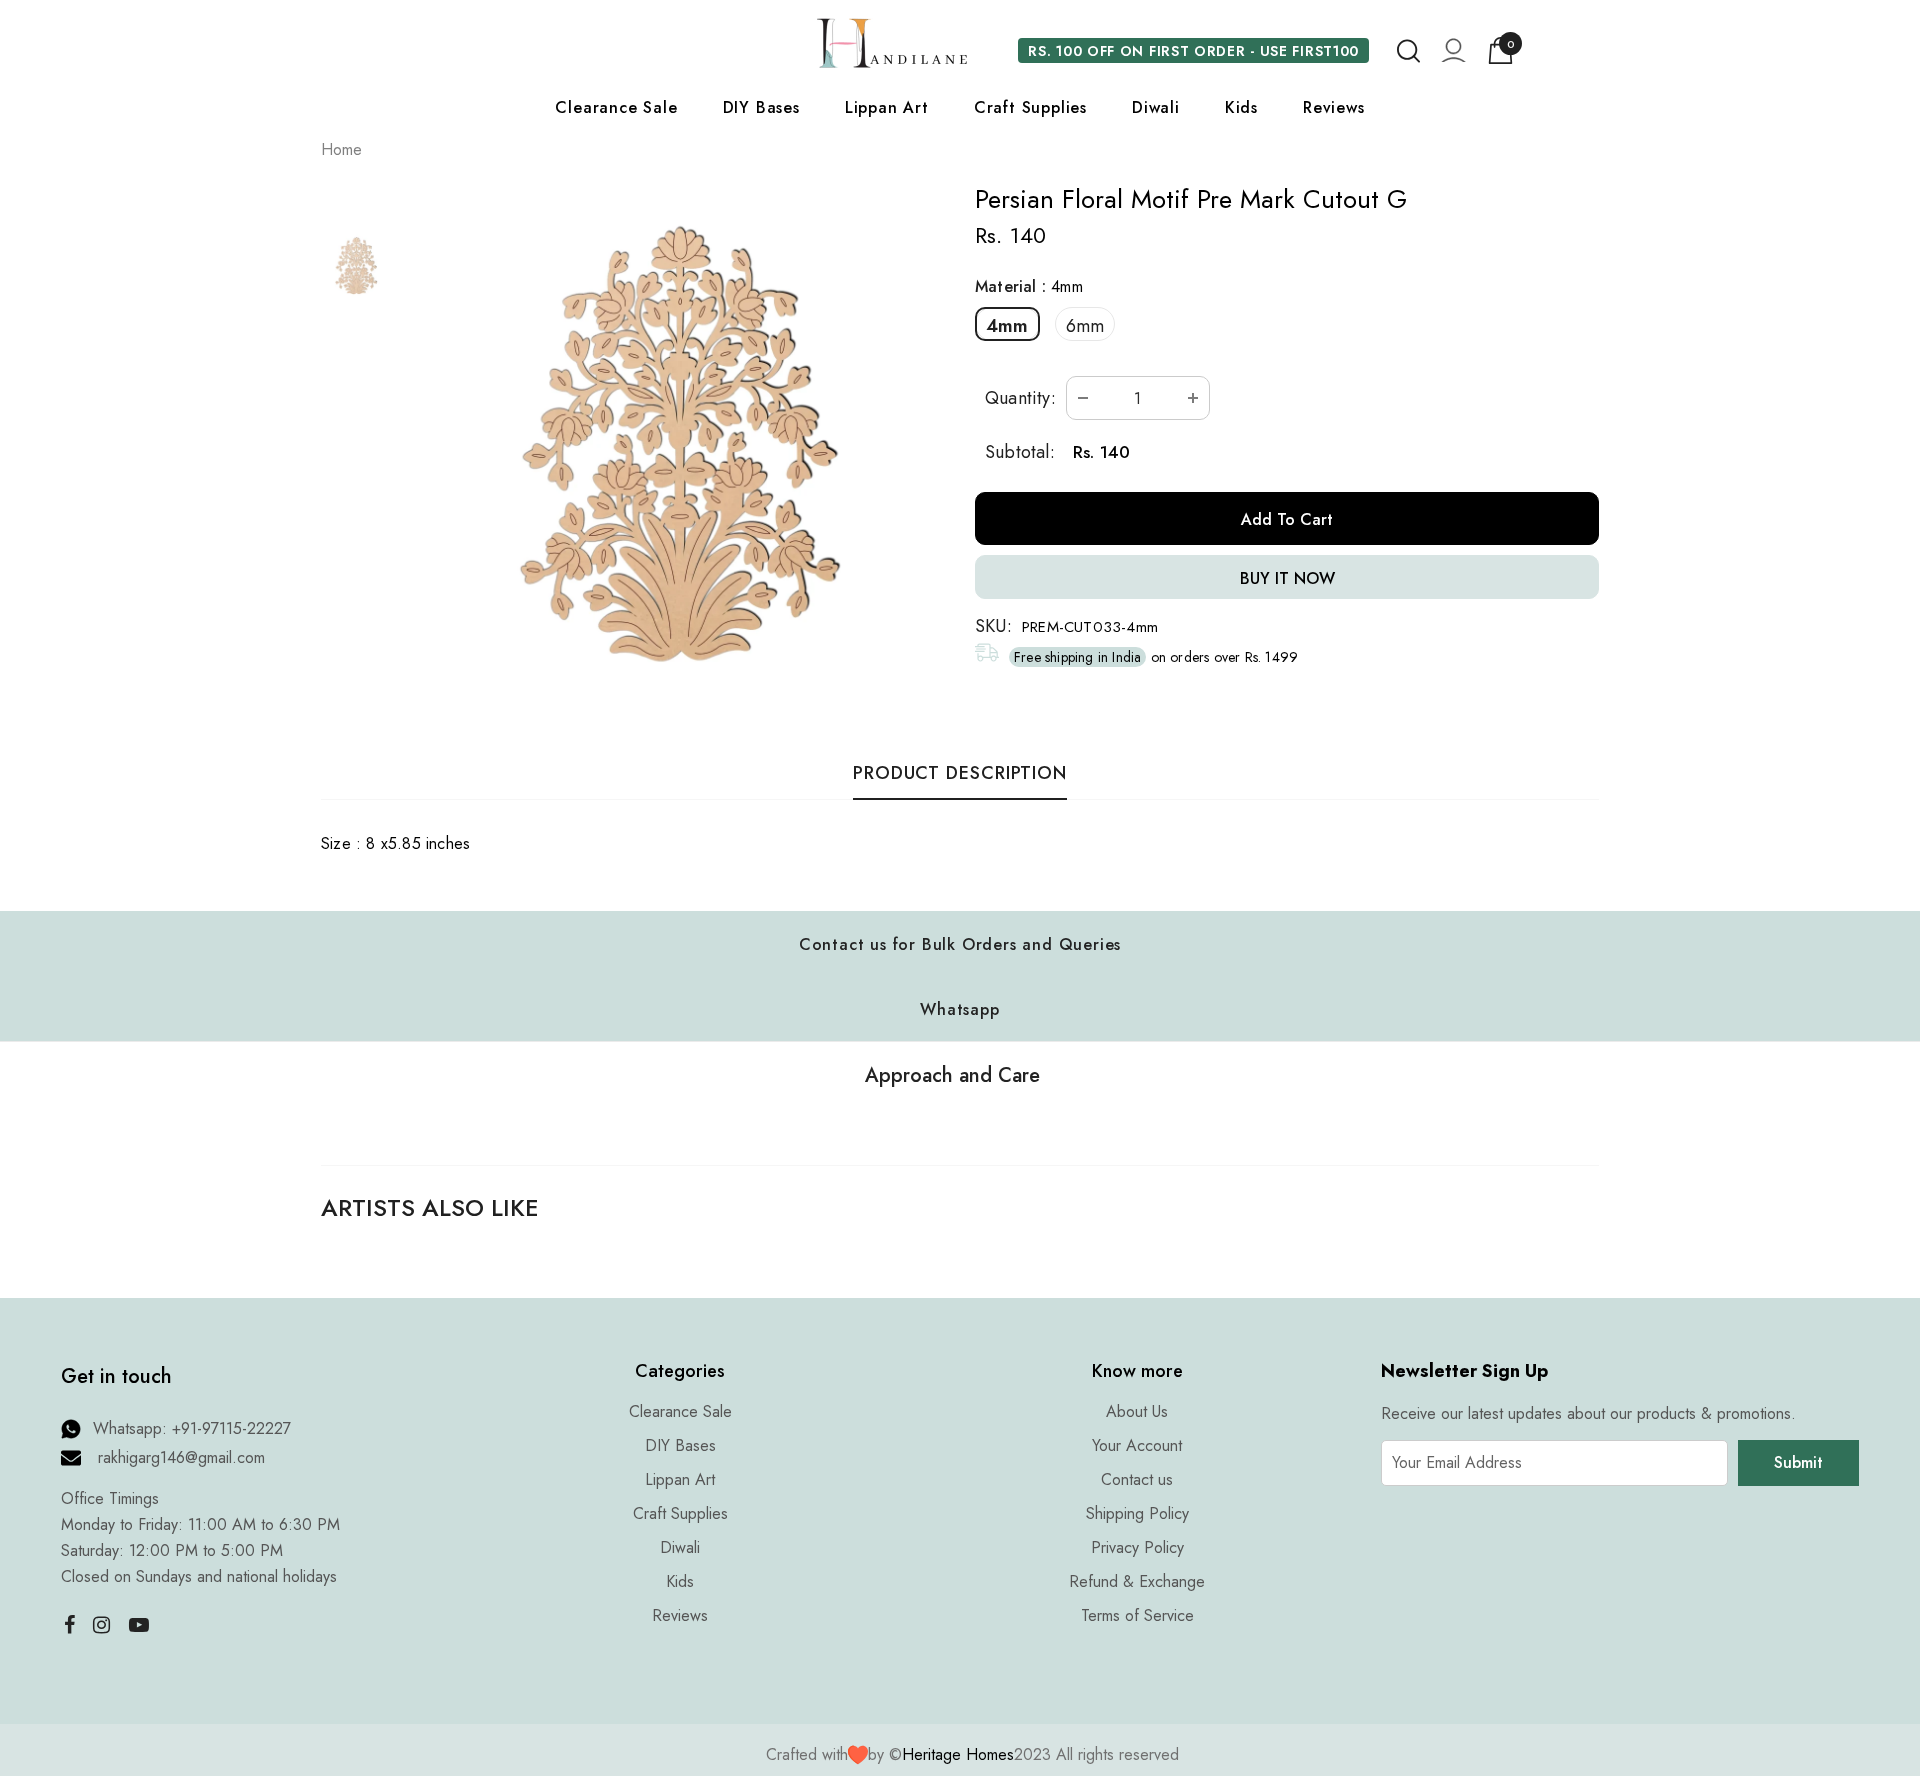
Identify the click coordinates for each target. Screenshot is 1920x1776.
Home (341, 149)
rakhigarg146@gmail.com (181, 1457)
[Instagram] (102, 1624)
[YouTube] (139, 1624)
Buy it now (1287, 578)
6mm (1085, 326)
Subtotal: (1020, 452)
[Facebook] (65, 1624)
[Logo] (892, 43)
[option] (678, 446)
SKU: (993, 626)
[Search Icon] (1408, 51)
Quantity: (1020, 398)
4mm (1007, 326)
